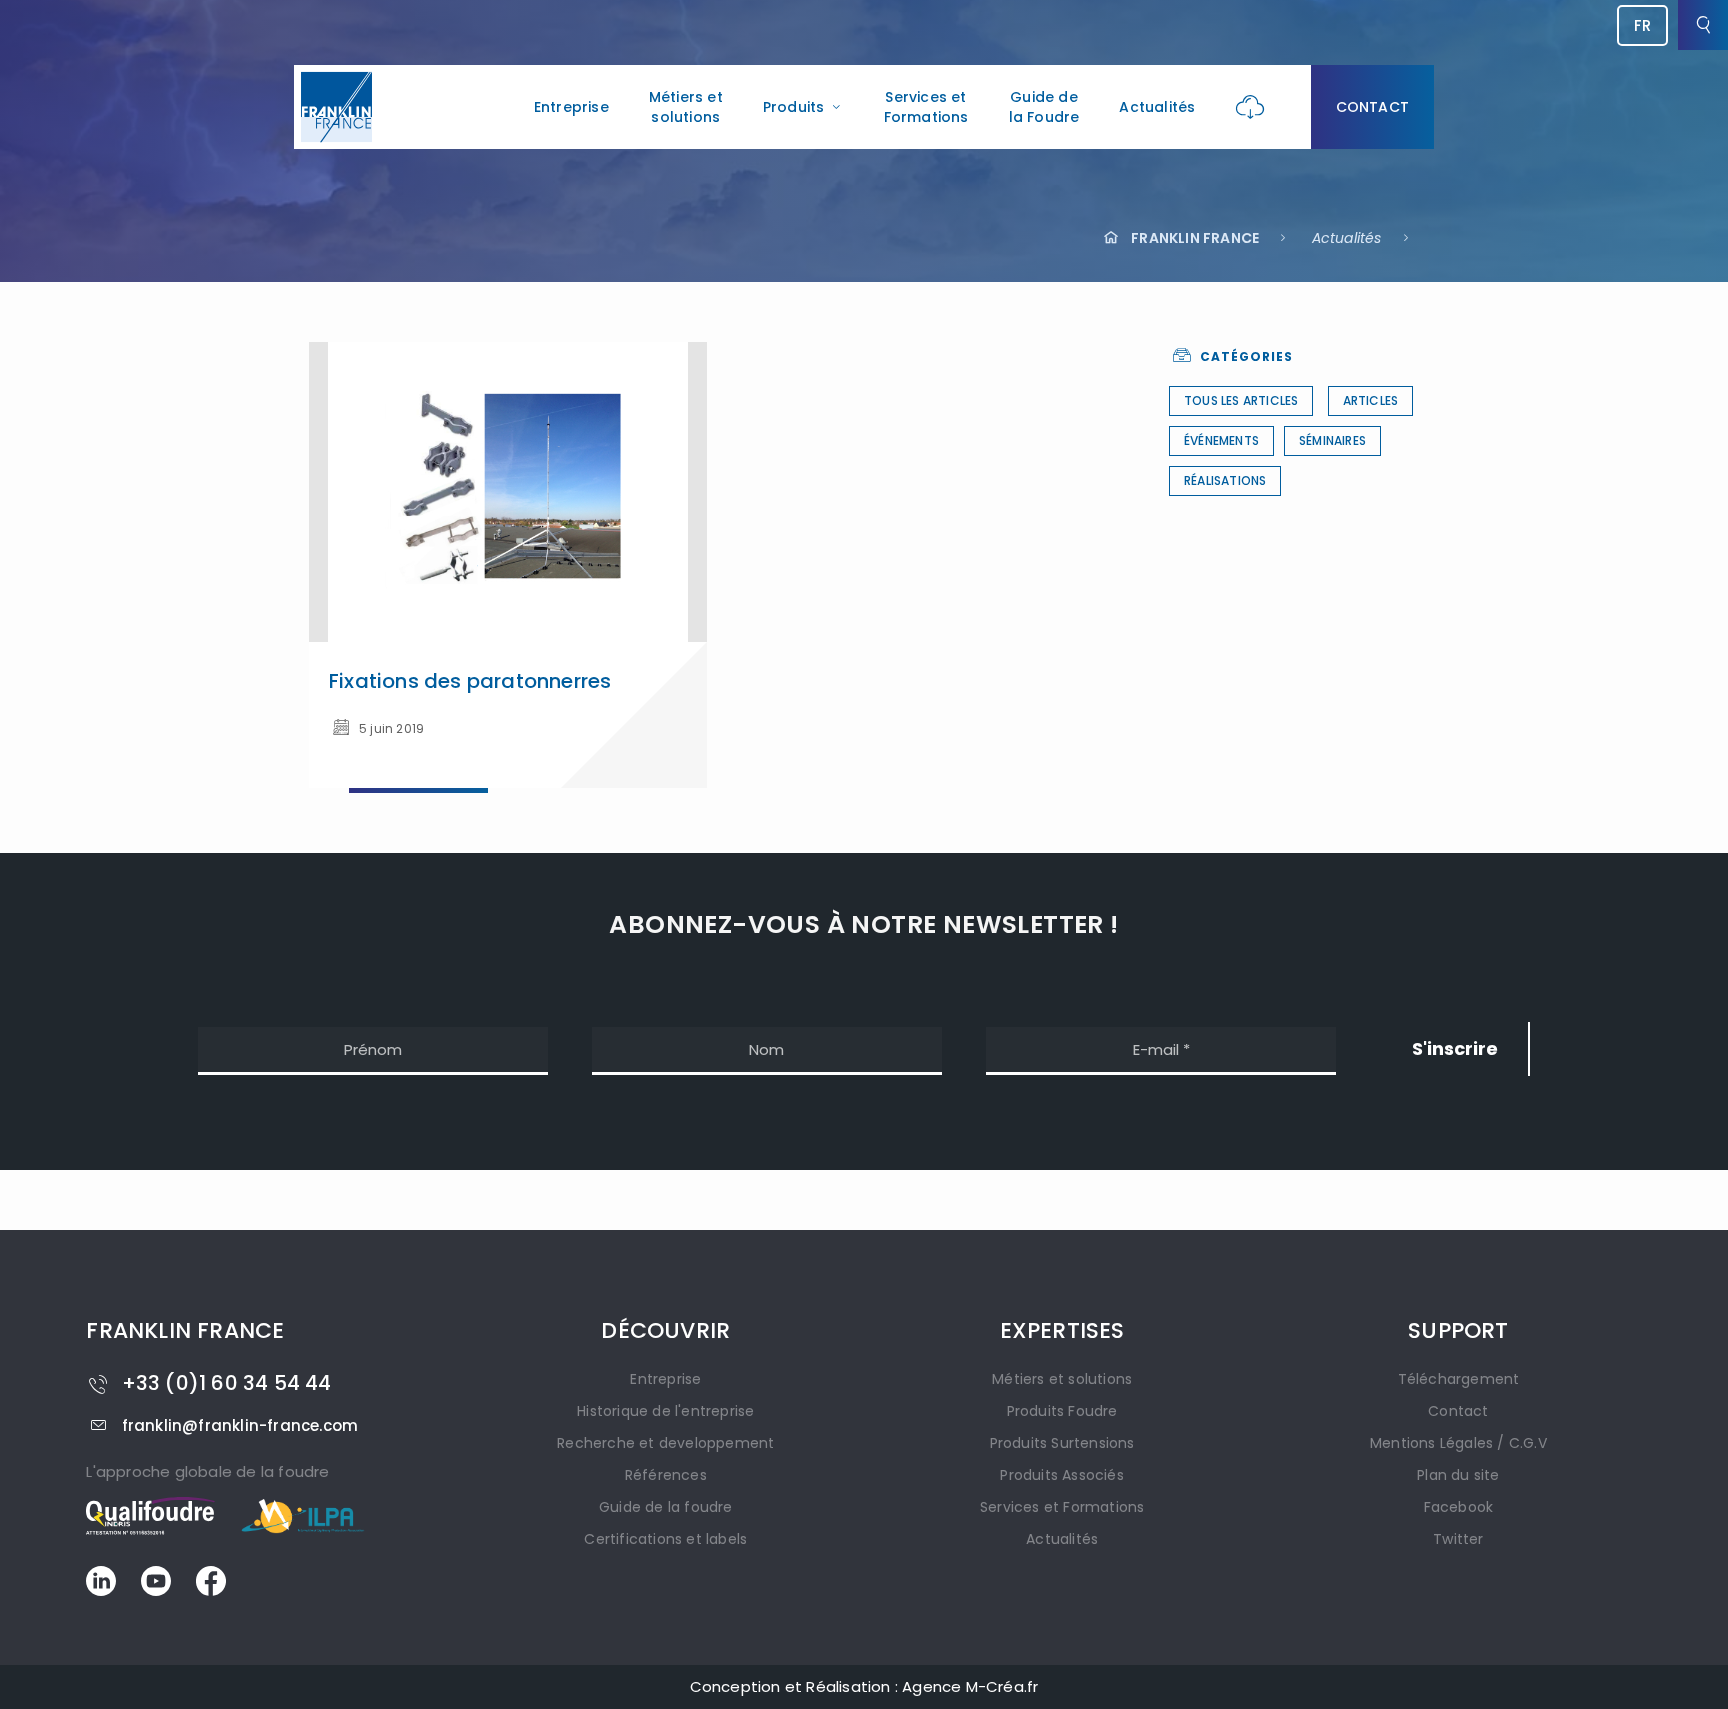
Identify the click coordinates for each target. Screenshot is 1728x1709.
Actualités (1157, 107)
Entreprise (571, 107)
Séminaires (1332, 440)
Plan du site (1458, 1475)
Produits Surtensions (1062, 1443)
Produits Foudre (1062, 1411)
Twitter (1458, 1539)
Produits (794, 107)
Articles (1371, 400)
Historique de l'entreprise (665, 1411)
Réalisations (1225, 480)
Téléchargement (1459, 1379)
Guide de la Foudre (1044, 107)
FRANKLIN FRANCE (1195, 238)
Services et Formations (926, 107)
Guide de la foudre (666, 1507)
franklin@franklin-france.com (240, 1425)
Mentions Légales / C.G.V (1458, 1443)
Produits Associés (1061, 1475)
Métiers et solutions (686, 107)
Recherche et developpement (665, 1443)
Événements (1221, 440)
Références (666, 1475)
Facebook (1459, 1507)
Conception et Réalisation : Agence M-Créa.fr (864, 1686)
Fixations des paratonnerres (470, 681)
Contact (1372, 107)
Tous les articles (1241, 400)
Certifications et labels (665, 1539)
